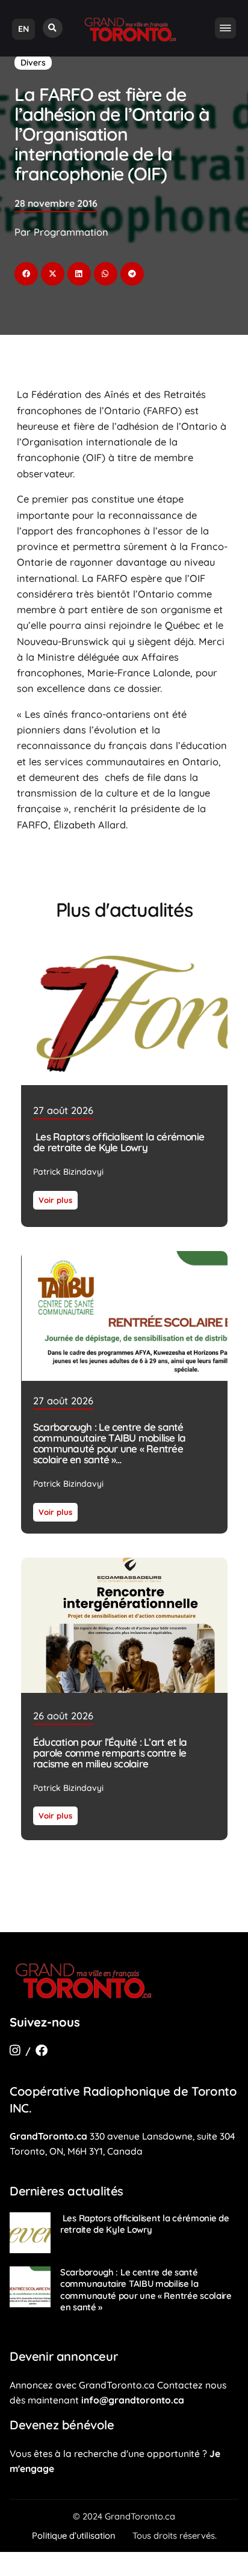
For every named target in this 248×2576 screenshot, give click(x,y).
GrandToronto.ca (48, 2136)
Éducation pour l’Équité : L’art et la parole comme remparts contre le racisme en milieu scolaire (110, 1752)
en (23, 29)
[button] (53, 28)
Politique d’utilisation (74, 2535)
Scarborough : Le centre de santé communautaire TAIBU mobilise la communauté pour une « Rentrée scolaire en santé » (109, 1443)
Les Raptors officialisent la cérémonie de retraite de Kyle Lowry (119, 1143)
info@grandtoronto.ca (133, 2400)
